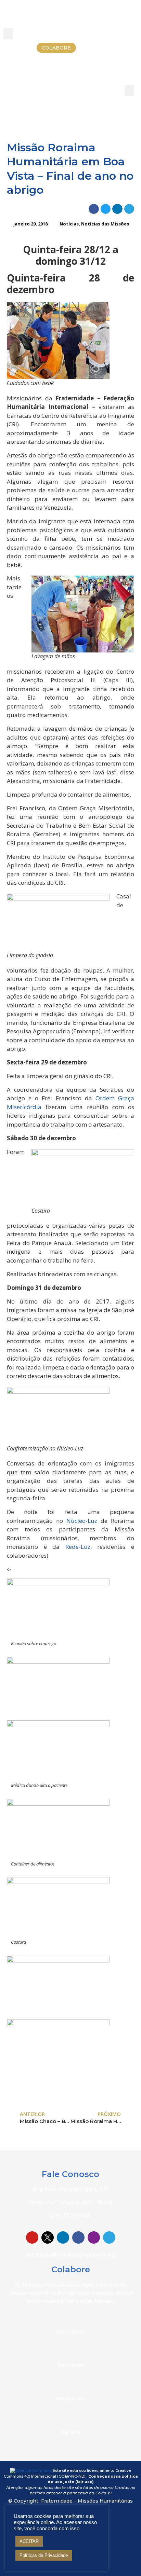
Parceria (71, 2432)
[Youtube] (32, 2237)
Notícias (69, 224)
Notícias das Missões (105, 224)
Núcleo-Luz (82, 1521)
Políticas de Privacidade (44, 2555)
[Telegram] (109, 2237)
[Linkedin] (63, 2237)
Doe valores (70, 2331)
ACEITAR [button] (29, 2541)
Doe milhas (70, 2365)
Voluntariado (70, 2398)
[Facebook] (78, 2237)
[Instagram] (94, 2237)
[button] (8, 34)
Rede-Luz (78, 1547)
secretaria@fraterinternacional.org (71, 2255)
